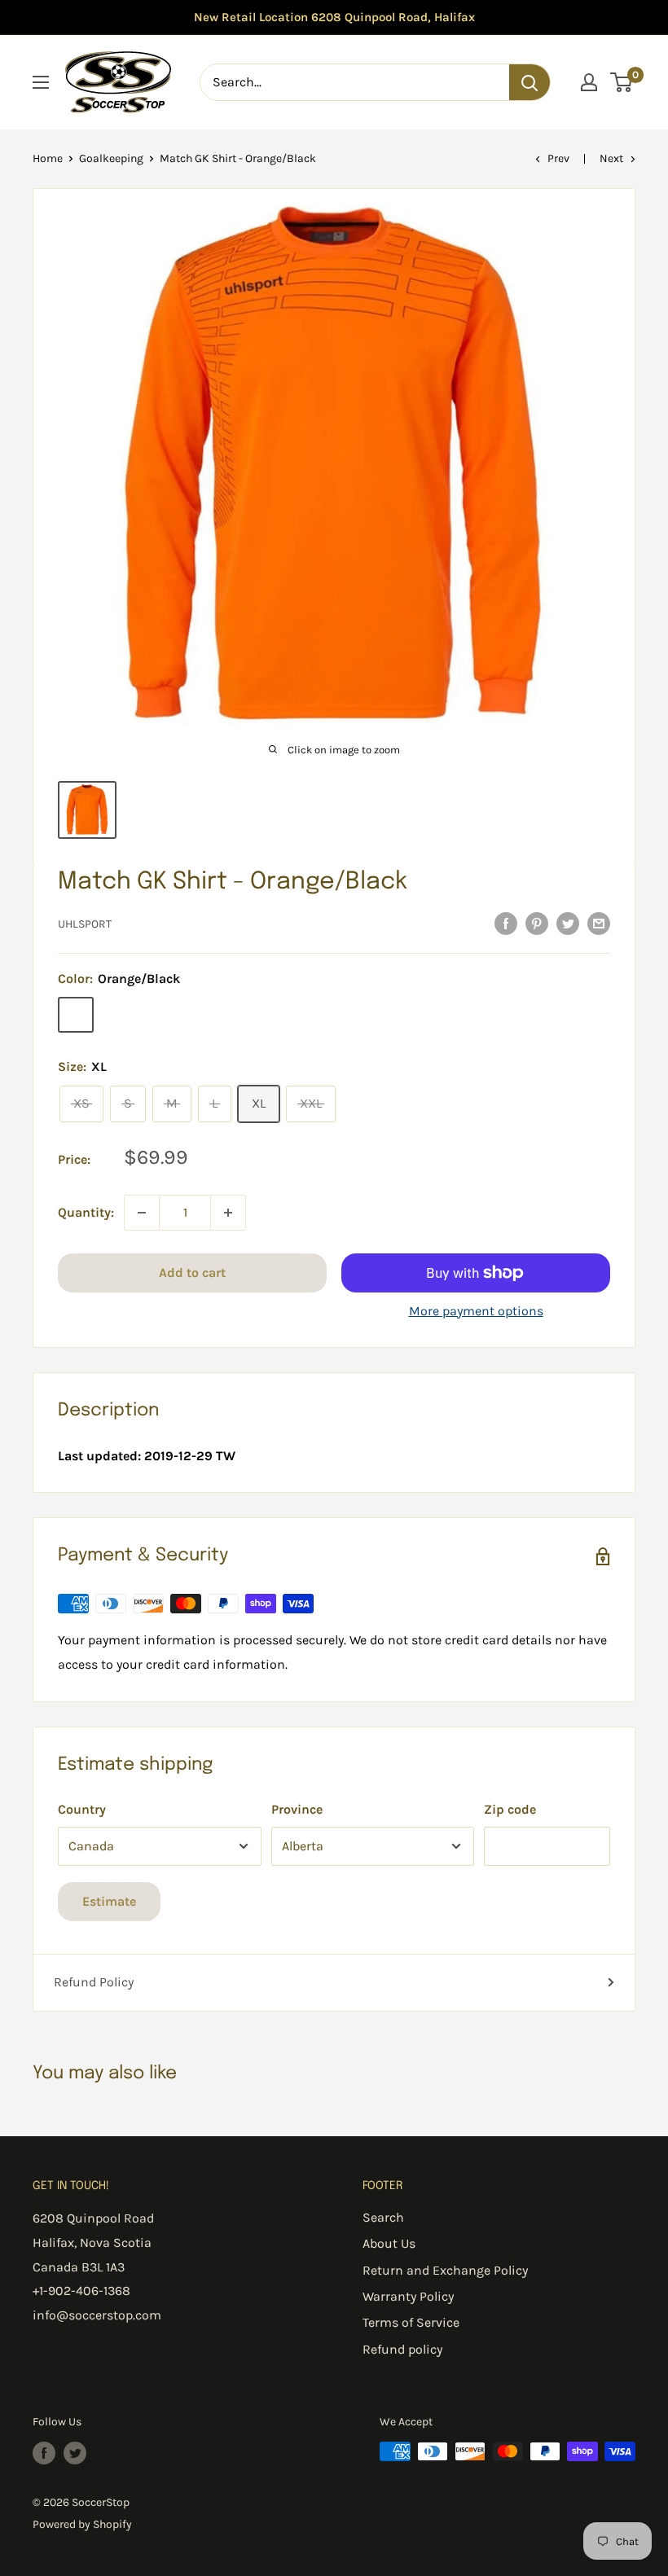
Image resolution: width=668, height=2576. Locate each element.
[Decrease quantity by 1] (142, 1213)
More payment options (476, 1311)
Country (82, 1809)
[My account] (589, 82)
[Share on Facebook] (506, 923)
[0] (622, 82)
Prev (558, 158)
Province (297, 1809)
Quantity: (86, 1212)
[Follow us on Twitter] (75, 2453)
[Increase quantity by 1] (228, 1213)
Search (383, 2217)
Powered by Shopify (82, 2524)
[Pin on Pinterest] (537, 923)
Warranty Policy (408, 2296)
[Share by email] (599, 923)
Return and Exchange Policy (445, 2270)
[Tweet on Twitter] (568, 923)
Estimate (109, 1901)
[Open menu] (41, 82)
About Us (389, 2243)
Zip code (510, 1809)
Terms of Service (411, 2322)
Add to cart (192, 1273)
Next (611, 158)
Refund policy (402, 2349)
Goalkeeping (111, 158)
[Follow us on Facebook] (44, 2453)
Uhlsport (85, 924)
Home (48, 158)
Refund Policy (94, 1982)
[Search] (530, 82)
